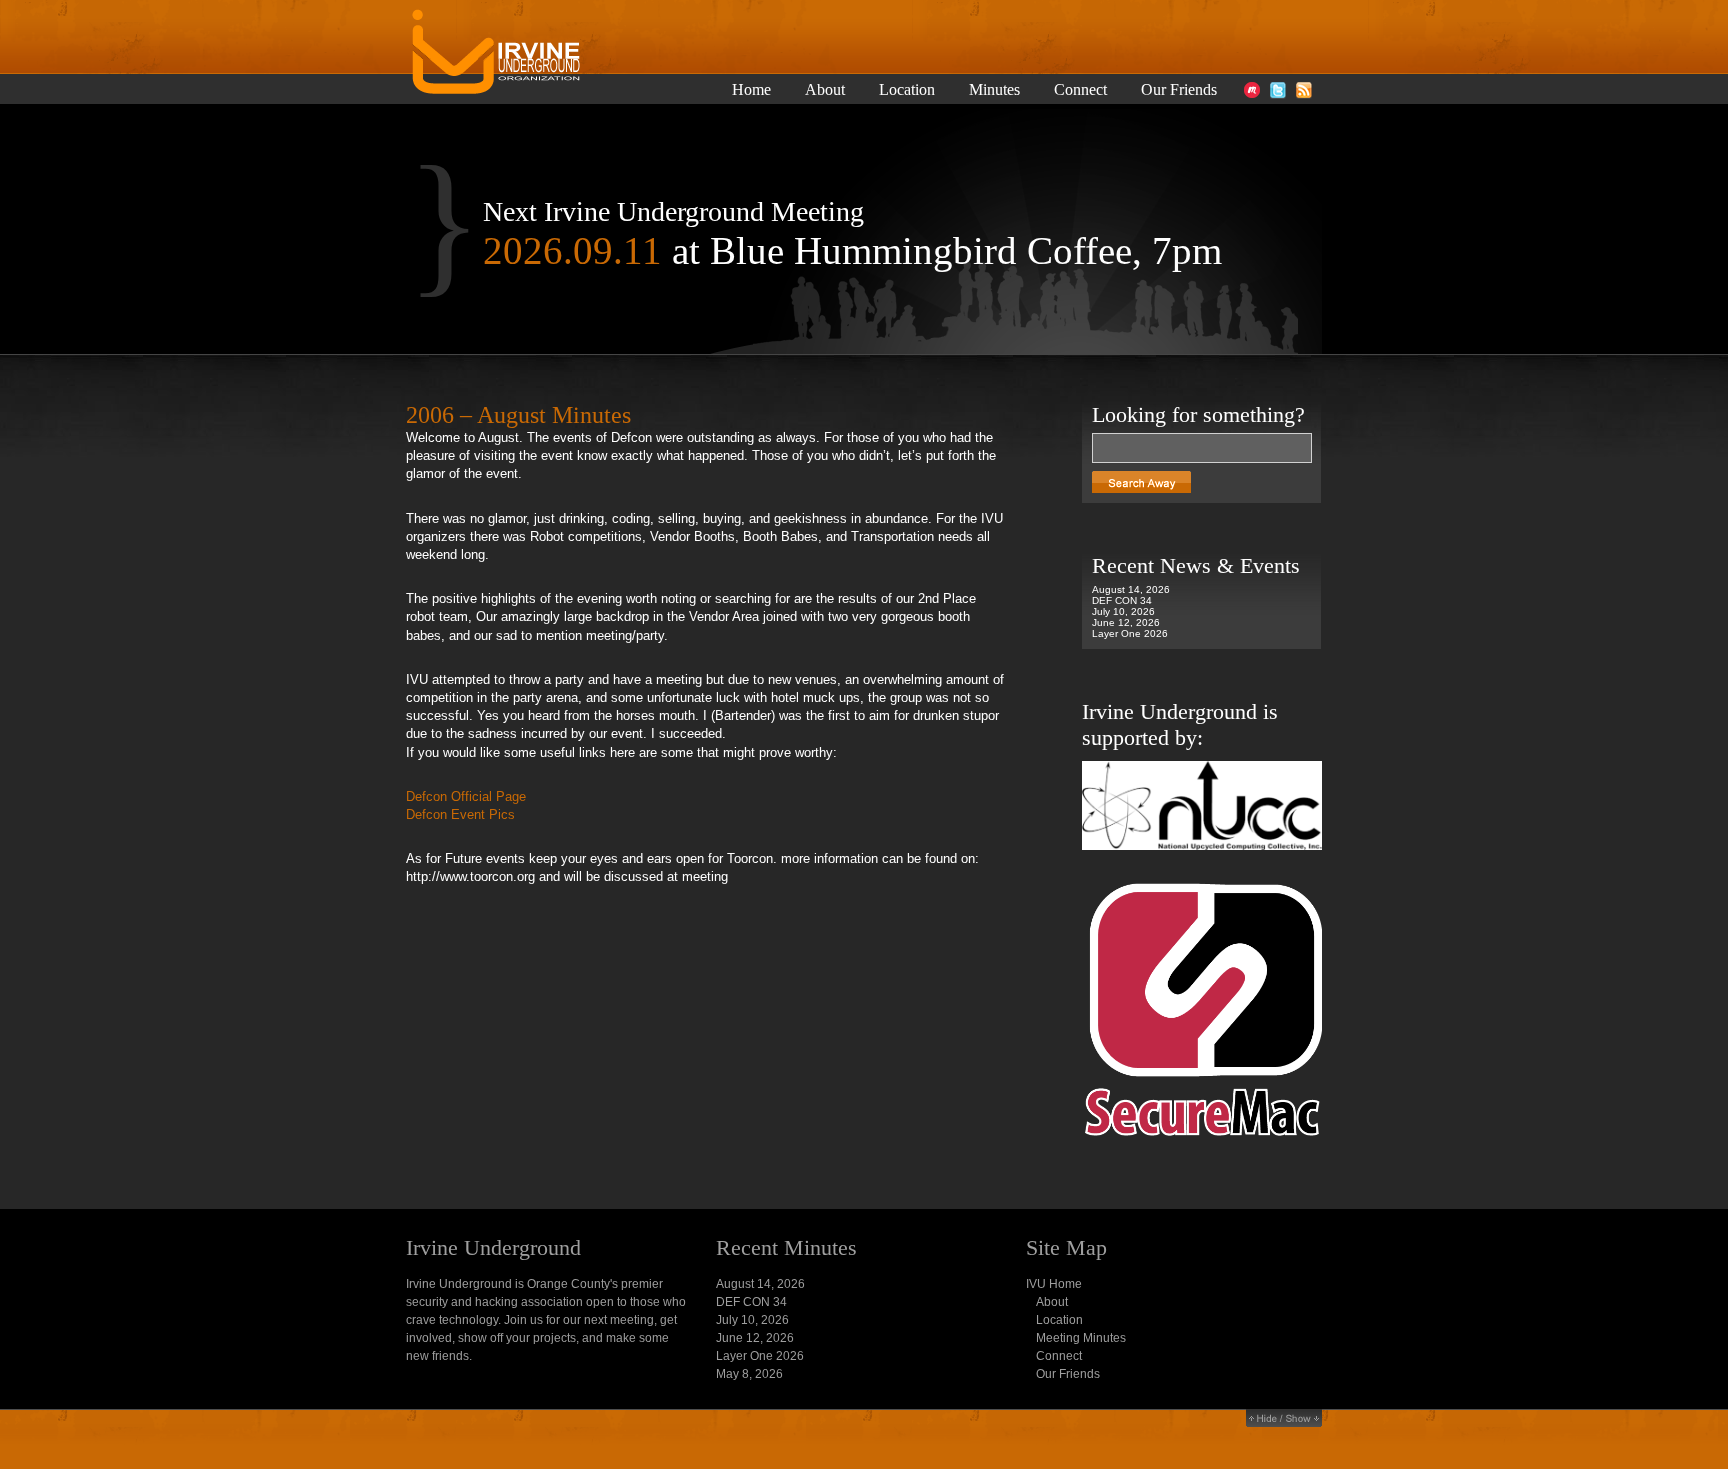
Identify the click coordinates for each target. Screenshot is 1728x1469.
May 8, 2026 (749, 1374)
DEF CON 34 (1122, 600)
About (825, 90)
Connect (1080, 90)
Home (751, 90)
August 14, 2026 (1131, 589)
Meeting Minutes (1081, 1338)
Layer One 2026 (1130, 633)
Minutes (994, 90)
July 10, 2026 (1123, 611)
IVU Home (1054, 1284)
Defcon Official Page (466, 796)
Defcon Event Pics (460, 814)
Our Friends (1179, 90)
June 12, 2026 (1126, 622)
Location (907, 90)
